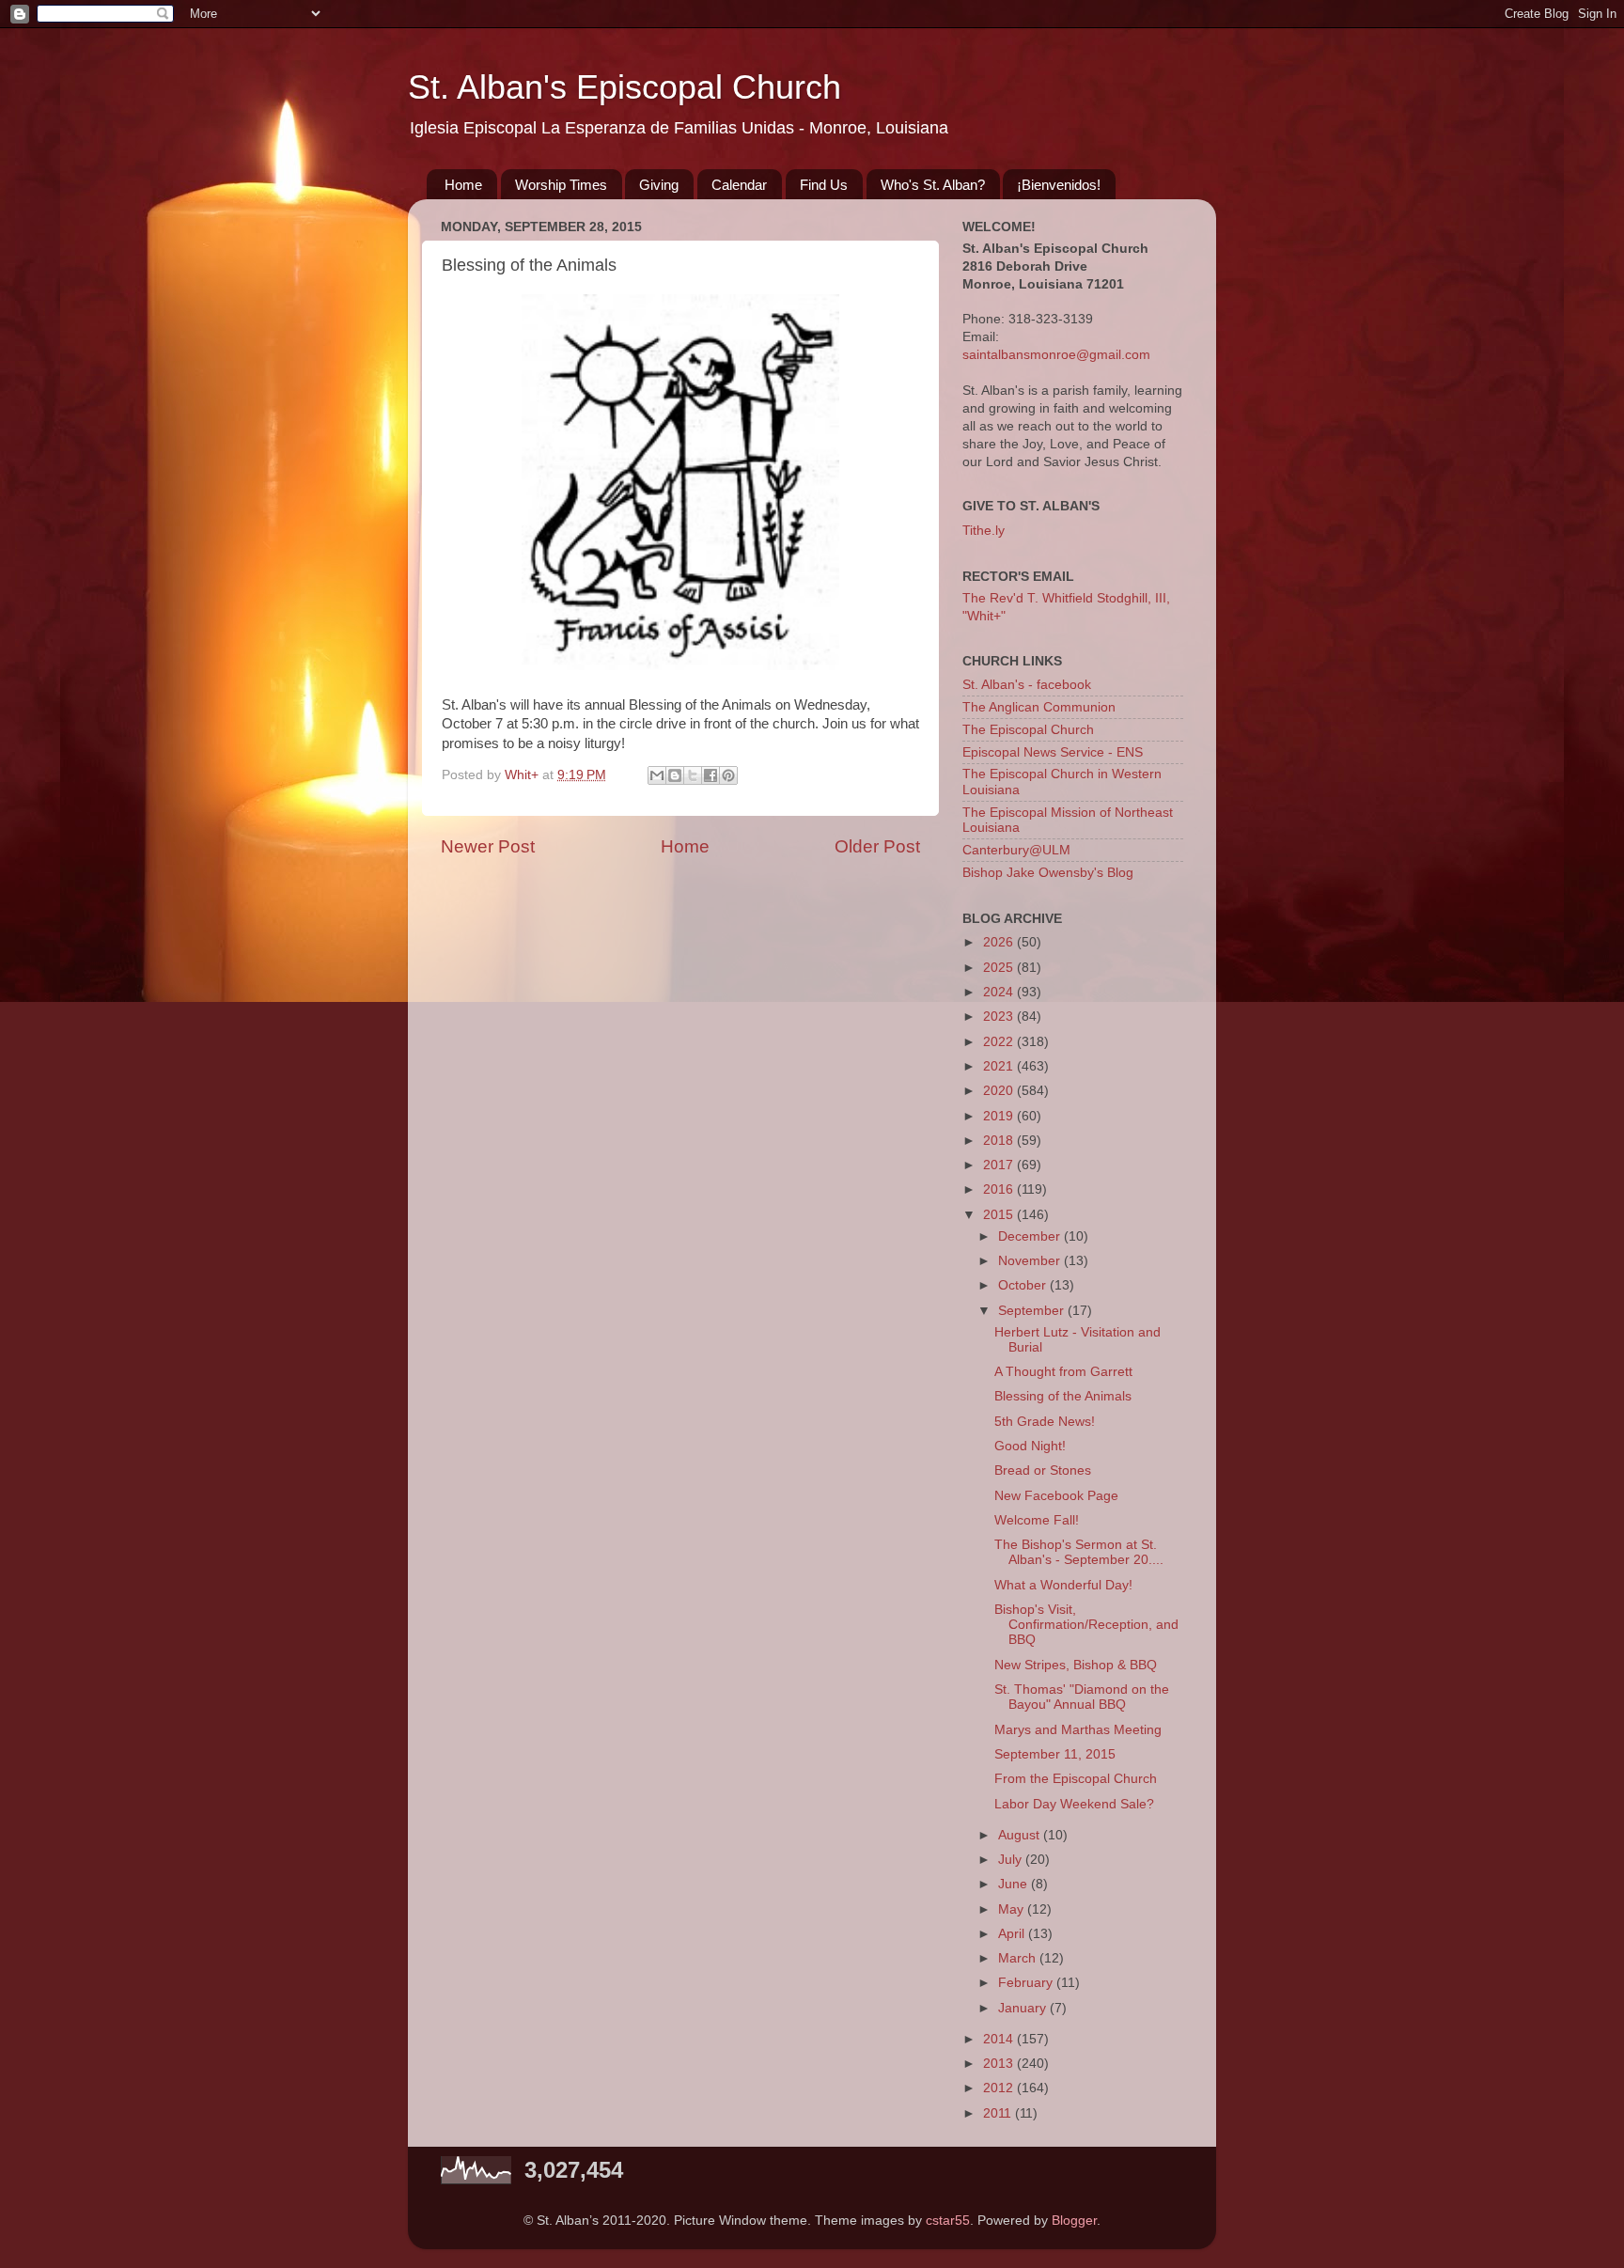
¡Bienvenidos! (1059, 185)
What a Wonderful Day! (1063, 1585)
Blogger (1074, 2221)
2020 (1000, 1091)
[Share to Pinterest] (728, 775)
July (1012, 1860)
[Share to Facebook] (710, 775)
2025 (1000, 968)
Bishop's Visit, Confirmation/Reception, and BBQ (1086, 1625)
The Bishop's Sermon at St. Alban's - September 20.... (1079, 1552)
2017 (1000, 1165)
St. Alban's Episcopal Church (625, 87)
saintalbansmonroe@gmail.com (1056, 355)
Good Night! (1030, 1446)
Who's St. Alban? (933, 185)
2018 (1000, 1141)
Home (463, 185)
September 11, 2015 (1055, 1754)
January (1024, 2008)
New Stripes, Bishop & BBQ (1076, 1665)
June (1015, 1884)
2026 (1000, 942)
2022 (1000, 1042)
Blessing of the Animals (1063, 1396)
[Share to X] (693, 775)
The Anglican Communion (1039, 707)
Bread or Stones (1043, 1470)
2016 (1000, 1189)
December (1031, 1236)
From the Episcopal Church (1076, 1779)
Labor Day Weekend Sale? (1074, 1804)
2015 (1000, 1215)
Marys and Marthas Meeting (1078, 1730)
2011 (999, 2113)
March (1019, 1958)
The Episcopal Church (1028, 730)
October (1024, 1285)
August (1021, 1835)
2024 (1000, 992)
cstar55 (948, 2221)
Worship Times (561, 185)
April (1013, 1934)
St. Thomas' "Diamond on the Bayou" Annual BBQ (1082, 1697)
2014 (1000, 2039)
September (1033, 1311)
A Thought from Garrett (1063, 1372)
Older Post (877, 846)
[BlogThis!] (675, 775)
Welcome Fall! (1037, 1520)
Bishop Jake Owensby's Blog (1048, 873)
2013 (1000, 2064)
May (1013, 1909)
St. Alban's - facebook (1027, 685)
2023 (1000, 1017)
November (1031, 1261)
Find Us (824, 185)
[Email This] (657, 775)
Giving (659, 185)
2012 (1000, 2088)
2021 (1000, 1066)
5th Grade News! (1045, 1422)
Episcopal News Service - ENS (1053, 752)
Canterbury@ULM (1016, 850)
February (1027, 1983)
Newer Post (488, 846)
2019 (1000, 1116)
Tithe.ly (984, 531)
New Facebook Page (1056, 1496)
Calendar (739, 185)
